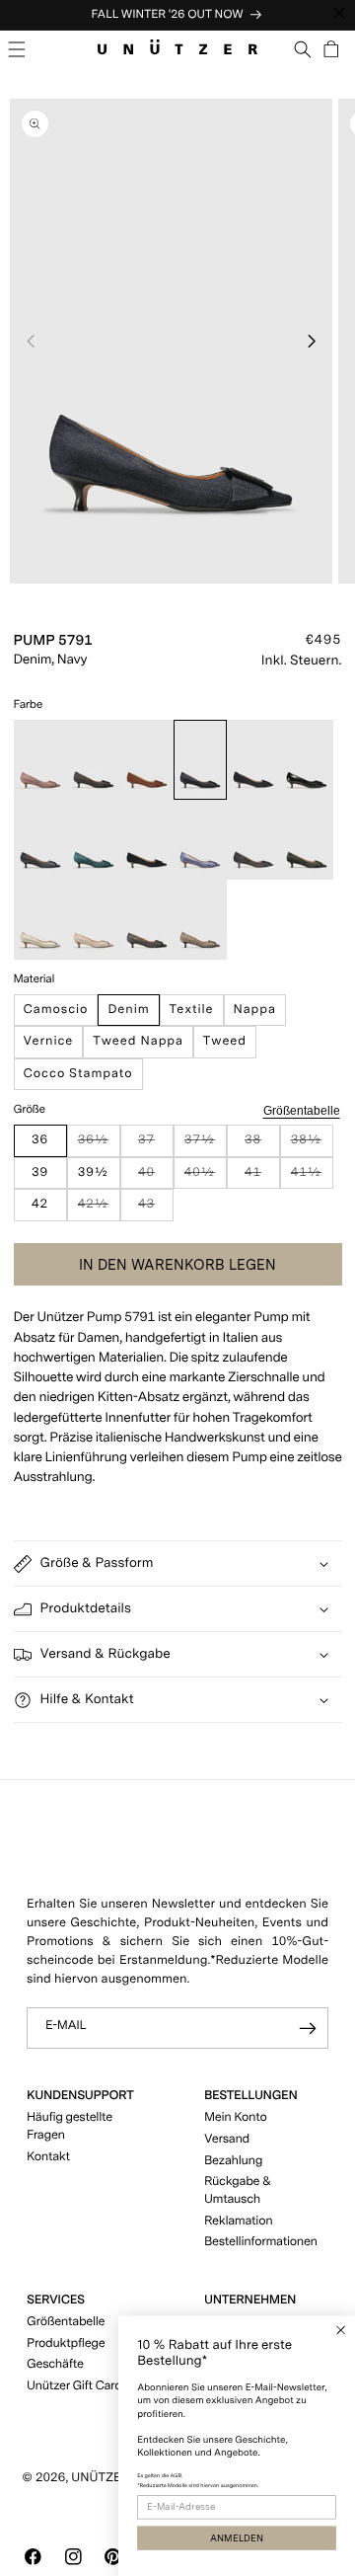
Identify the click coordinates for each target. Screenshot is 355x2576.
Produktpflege (66, 2343)
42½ (99, 1209)
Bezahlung (233, 2161)
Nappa (255, 1010)
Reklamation (238, 2221)
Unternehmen (250, 2300)
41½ (312, 1177)
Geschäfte (55, 2364)
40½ (206, 1177)
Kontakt (48, 2157)
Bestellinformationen (261, 2242)
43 (155, 1209)
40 (155, 1177)
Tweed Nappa (138, 1041)
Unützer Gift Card (74, 2386)
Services (56, 2300)
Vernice (49, 1041)
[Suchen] (303, 49)
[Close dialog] (341, 2330)
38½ (312, 1145)
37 (155, 1145)
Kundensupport (80, 2096)
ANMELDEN (237, 2538)
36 (40, 1140)
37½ (206, 1145)
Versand (227, 2139)
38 (262, 1145)
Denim (128, 1010)
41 (262, 1177)
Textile (192, 1010)
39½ (93, 1172)
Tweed (225, 1041)
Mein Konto (236, 2117)
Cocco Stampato (78, 1074)
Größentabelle (302, 1110)
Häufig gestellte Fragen (70, 2126)
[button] (17, 49)
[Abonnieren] (308, 2029)
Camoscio (56, 1010)
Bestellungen (250, 2096)
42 (40, 1204)
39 (40, 1172)
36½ (99, 1145)
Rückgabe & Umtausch (238, 2190)
